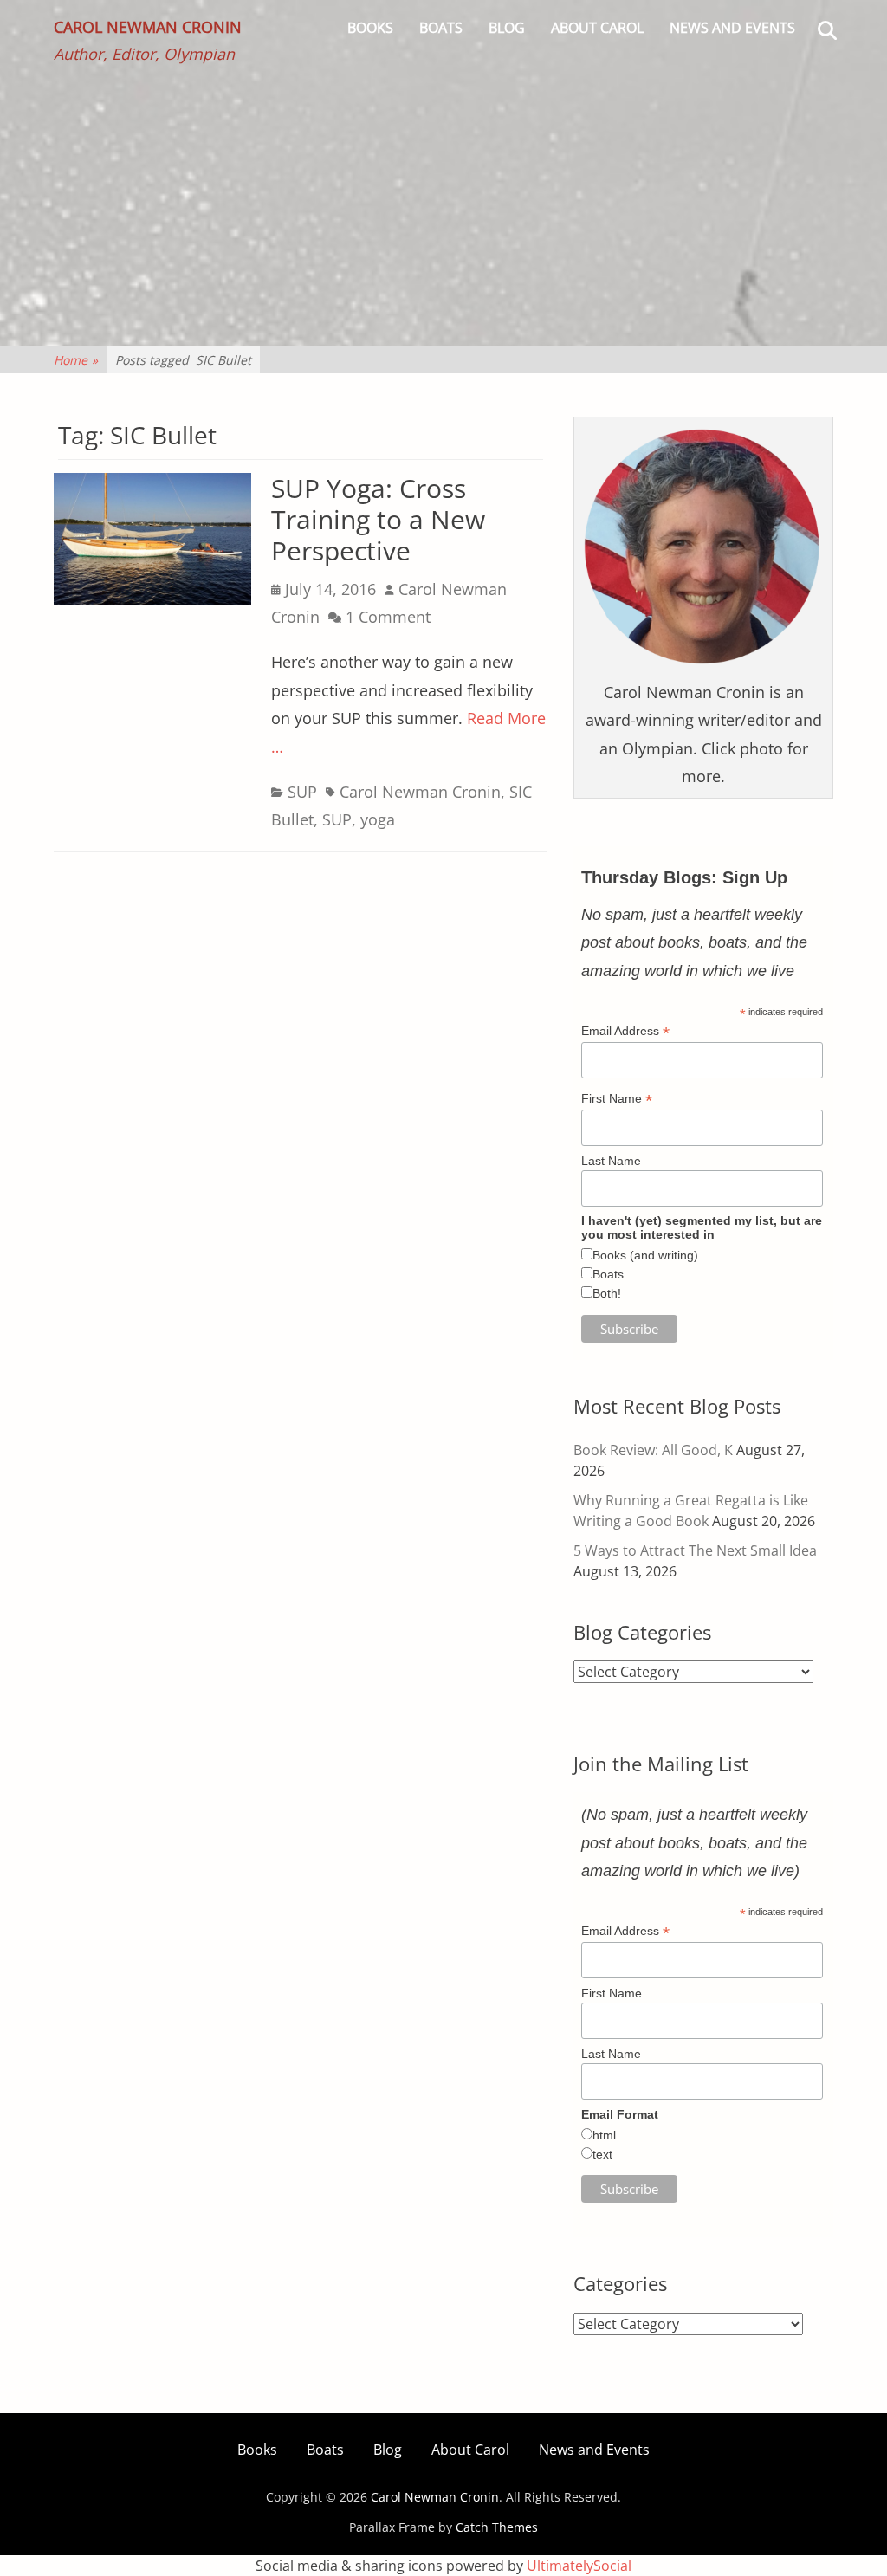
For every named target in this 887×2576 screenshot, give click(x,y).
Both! (607, 1293)
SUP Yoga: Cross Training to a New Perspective (378, 519)
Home (76, 360)
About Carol (597, 28)
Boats (441, 28)
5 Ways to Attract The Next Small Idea (695, 1550)
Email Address (625, 1031)
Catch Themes (497, 2527)
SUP (302, 792)
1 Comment (388, 617)
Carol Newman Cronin (148, 27)
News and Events (732, 28)
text (602, 2154)
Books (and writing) (645, 1255)
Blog (507, 28)
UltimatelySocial (579, 2566)
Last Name (611, 1161)
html (604, 2135)
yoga (378, 819)
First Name (617, 1099)
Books (370, 28)
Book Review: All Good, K (653, 1450)
